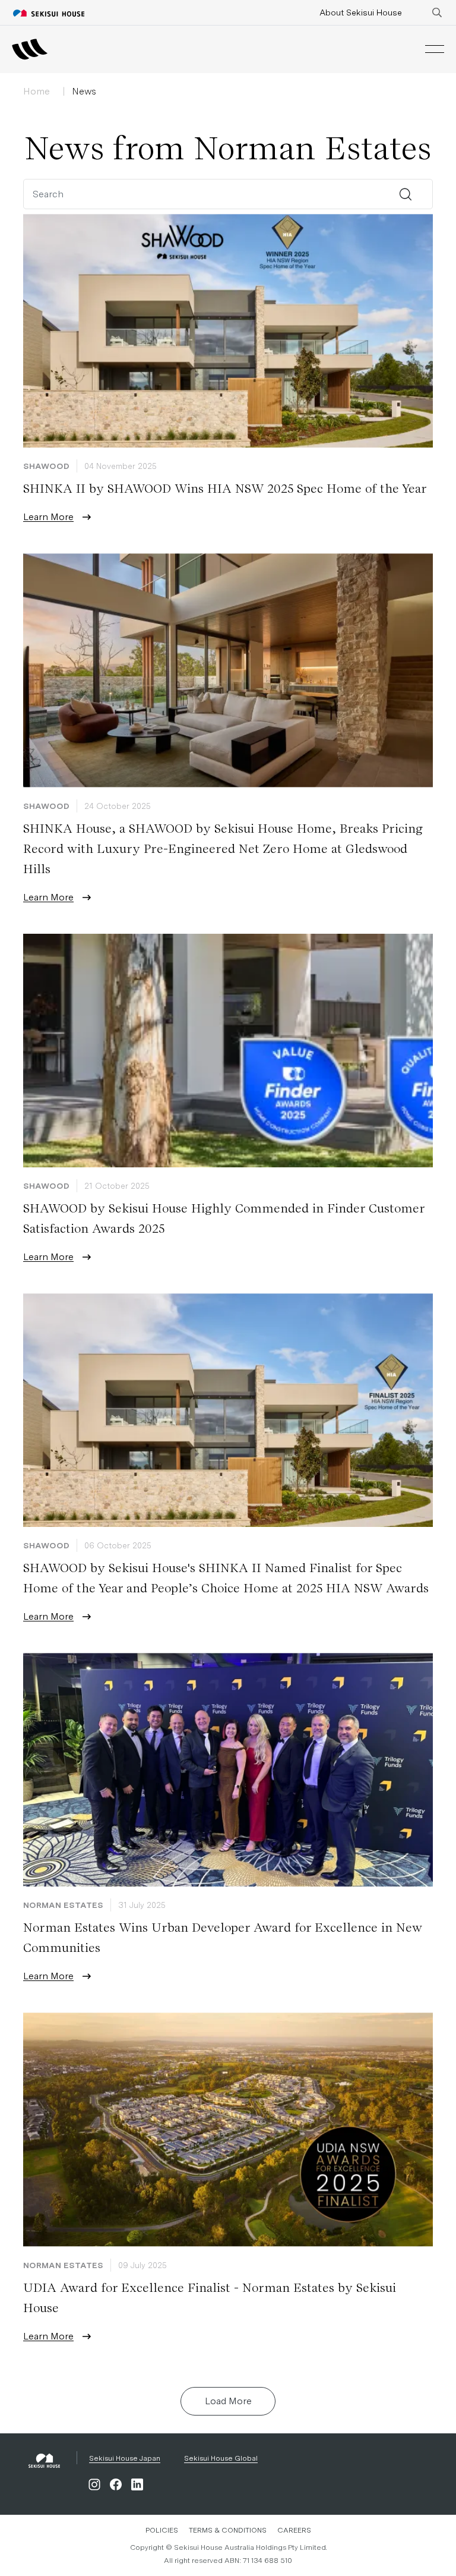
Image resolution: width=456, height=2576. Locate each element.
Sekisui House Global (221, 2458)
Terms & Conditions (228, 2530)
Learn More (48, 517)
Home (37, 91)
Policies (162, 2530)
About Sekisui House (361, 12)
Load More (228, 2401)
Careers (294, 2530)
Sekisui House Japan (125, 2458)
